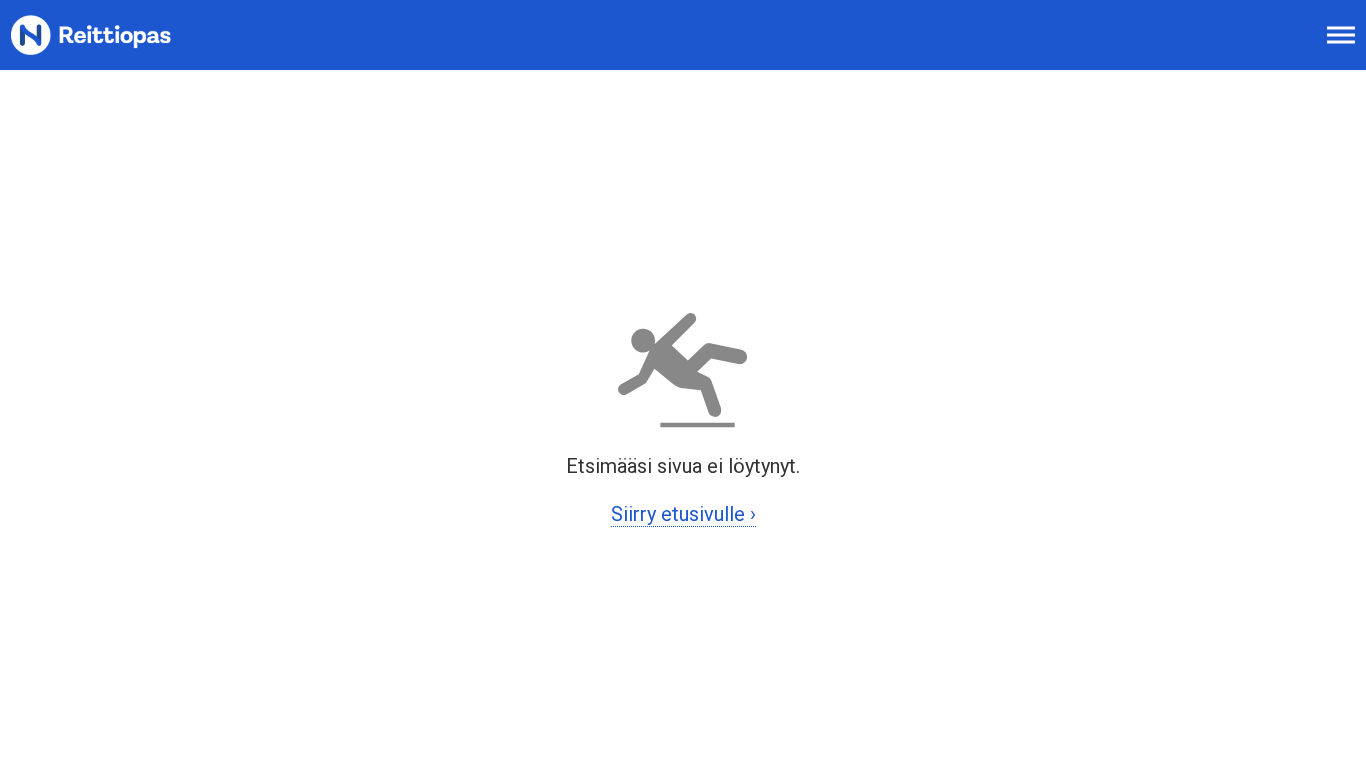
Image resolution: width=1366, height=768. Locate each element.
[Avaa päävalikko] (1341, 35)
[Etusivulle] (115, 35)
